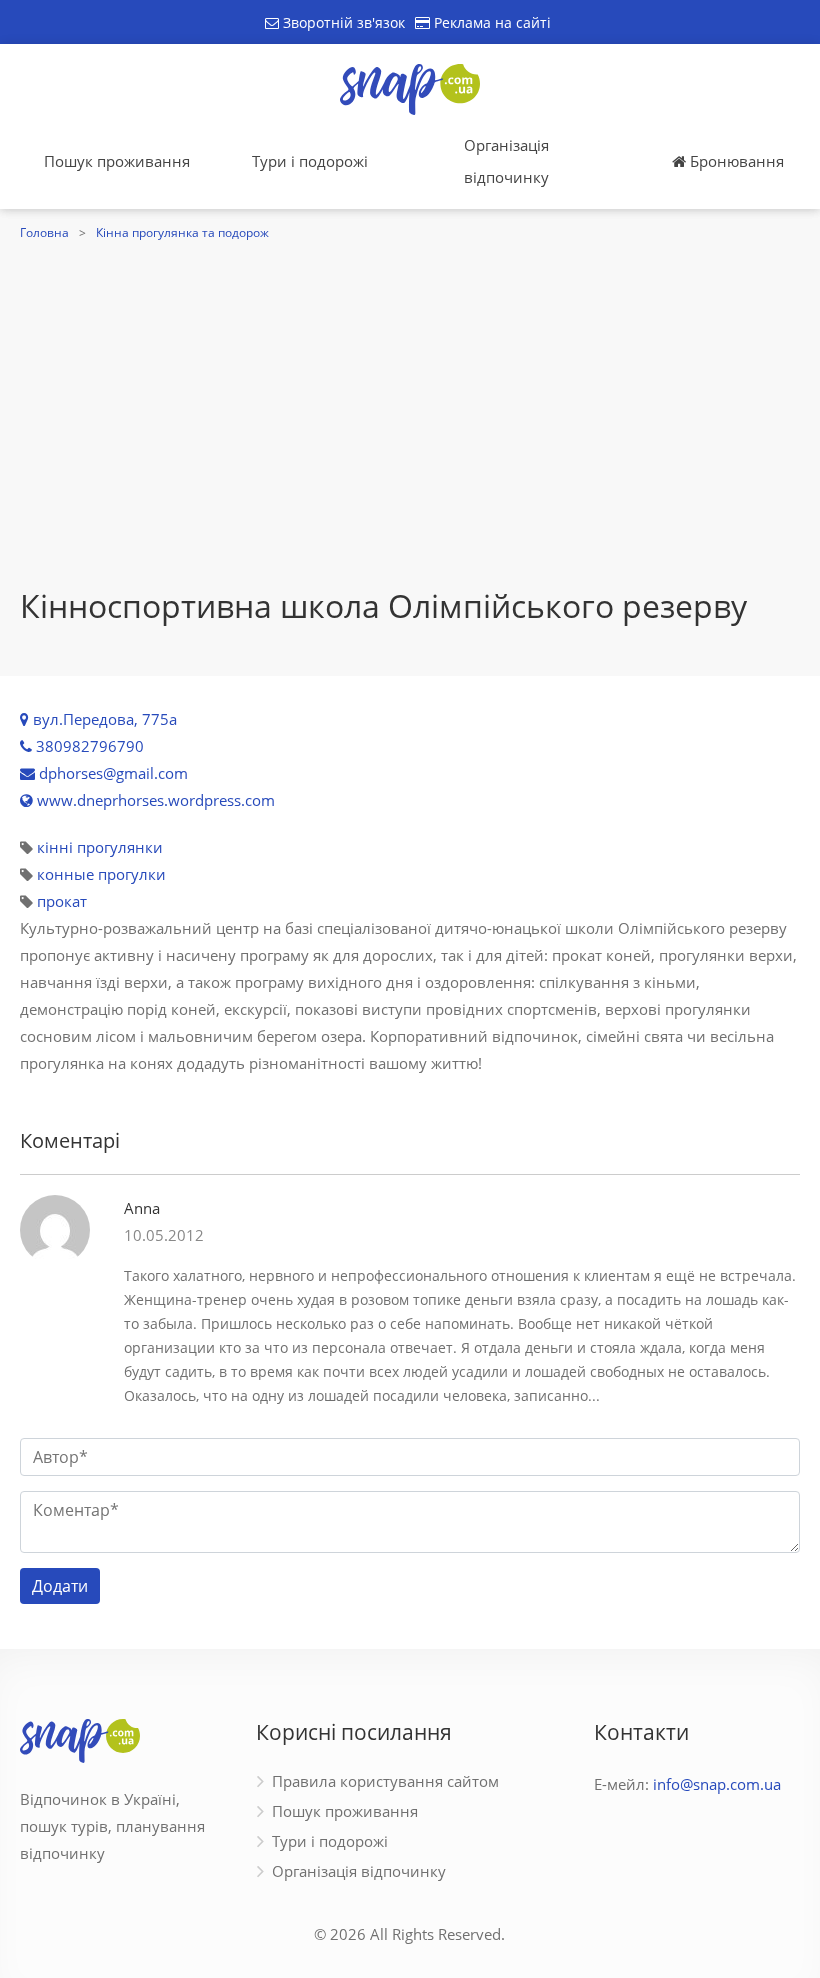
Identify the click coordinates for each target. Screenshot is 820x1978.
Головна (44, 232)
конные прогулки (101, 874)
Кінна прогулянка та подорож (182, 232)
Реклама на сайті (490, 22)
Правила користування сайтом (385, 1781)
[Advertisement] (410, 396)
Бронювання (735, 161)
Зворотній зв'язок (342, 22)
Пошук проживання (117, 161)
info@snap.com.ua (717, 1784)
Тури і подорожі (310, 161)
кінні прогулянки (100, 847)
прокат (62, 901)
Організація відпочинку (506, 161)
